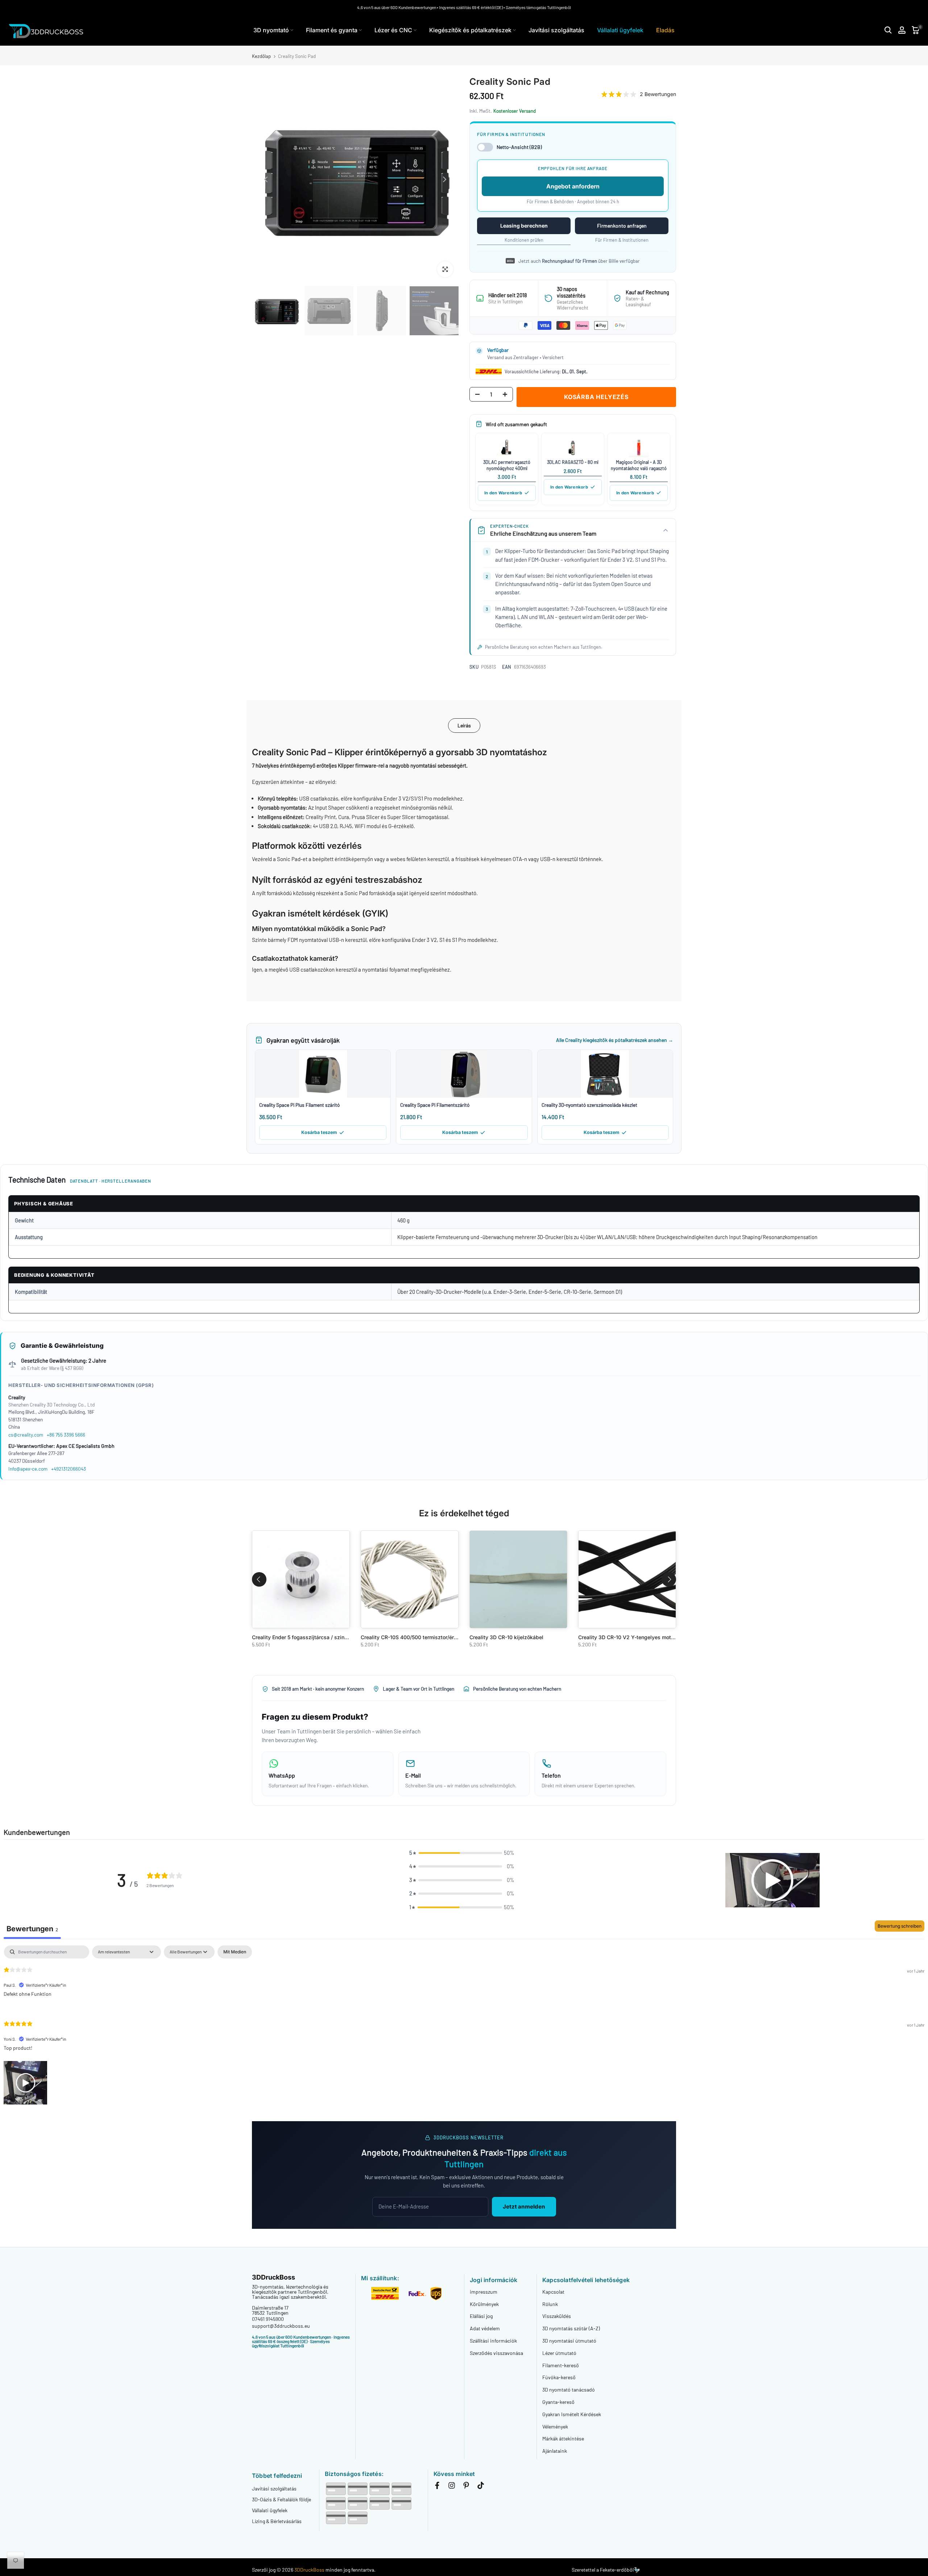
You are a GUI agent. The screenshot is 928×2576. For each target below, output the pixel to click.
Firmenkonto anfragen (622, 226)
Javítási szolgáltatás (556, 30)
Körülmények (484, 2304)
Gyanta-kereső (558, 2402)
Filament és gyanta (332, 30)
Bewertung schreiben (900, 1926)
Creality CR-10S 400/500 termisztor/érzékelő (415, 1637)
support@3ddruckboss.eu (281, 2326)
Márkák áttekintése (563, 2438)
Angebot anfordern (573, 186)
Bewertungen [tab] (32, 1929)
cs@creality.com (26, 1435)
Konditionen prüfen (524, 240)
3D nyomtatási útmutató (569, 2341)
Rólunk (550, 2304)
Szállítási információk (493, 2341)
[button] (462, 1853)
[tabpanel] (464, 2026)
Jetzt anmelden (524, 2207)
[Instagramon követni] (452, 2487)
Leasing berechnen (524, 226)
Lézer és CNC (393, 30)
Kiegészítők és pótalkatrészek (470, 30)
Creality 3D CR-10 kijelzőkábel (506, 1637)
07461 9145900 (268, 2319)
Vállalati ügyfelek (620, 30)
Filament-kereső (561, 2365)
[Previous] (266, 179)
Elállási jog (481, 2316)
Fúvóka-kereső (559, 2377)
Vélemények (555, 2427)
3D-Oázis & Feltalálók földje (281, 2499)
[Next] (444, 179)
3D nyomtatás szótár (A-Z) (571, 2328)
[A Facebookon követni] (437, 2487)
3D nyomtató (271, 30)
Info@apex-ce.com (28, 1469)
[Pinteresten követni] (466, 2487)
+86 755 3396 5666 (66, 1435)
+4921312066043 (69, 1469)
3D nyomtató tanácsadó (569, 2390)
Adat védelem (485, 2328)
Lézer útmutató (559, 2353)
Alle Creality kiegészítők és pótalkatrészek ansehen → (615, 1040)
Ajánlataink (555, 2451)
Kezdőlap (261, 56)
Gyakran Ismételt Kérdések (572, 2414)
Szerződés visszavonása (496, 2353)
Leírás (464, 725)
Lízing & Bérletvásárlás (277, 2521)
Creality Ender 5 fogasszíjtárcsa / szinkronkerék (310, 1637)
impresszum (484, 2292)
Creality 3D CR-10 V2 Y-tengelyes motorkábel (634, 1637)
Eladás (665, 30)
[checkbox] (235, 1952)
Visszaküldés (557, 2316)
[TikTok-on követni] (481, 2487)
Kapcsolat (553, 2292)
